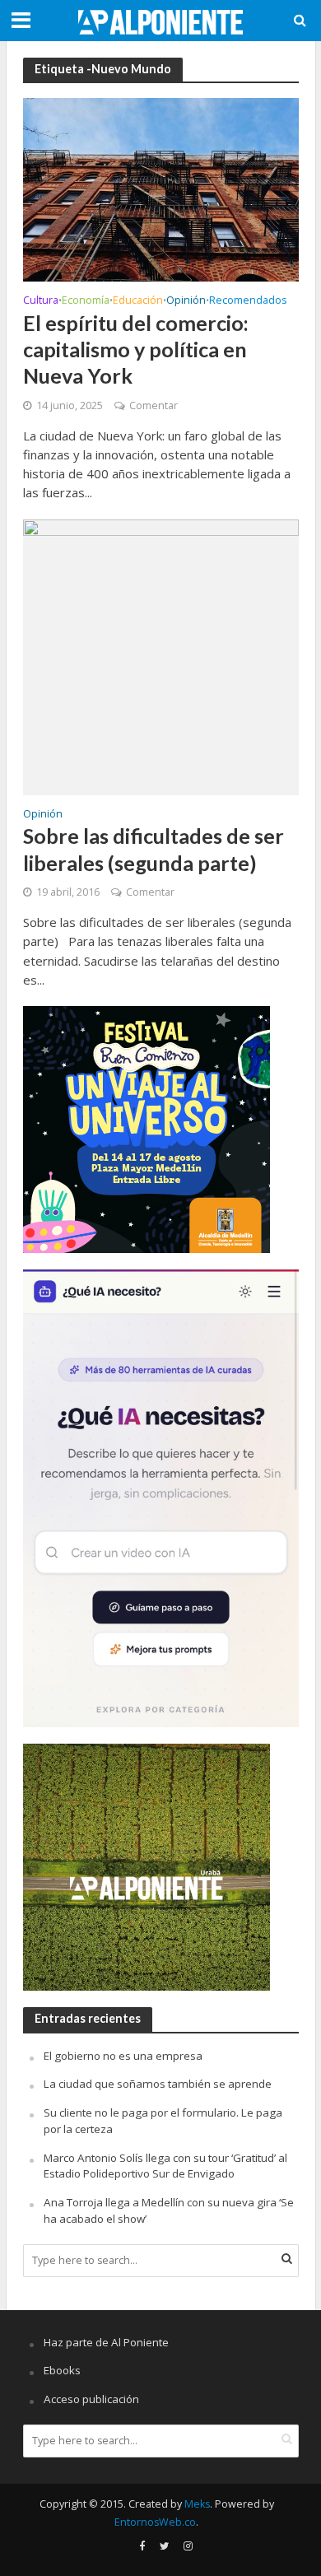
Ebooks (62, 2370)
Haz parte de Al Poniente (106, 2342)
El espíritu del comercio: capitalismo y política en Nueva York (136, 349)
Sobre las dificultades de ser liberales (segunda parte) (154, 849)
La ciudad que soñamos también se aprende (158, 2084)
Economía (86, 301)
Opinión (186, 301)
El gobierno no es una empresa (123, 2056)
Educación (138, 301)
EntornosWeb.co (155, 2522)
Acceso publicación (91, 2399)
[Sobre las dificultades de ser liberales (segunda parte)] (161, 655)
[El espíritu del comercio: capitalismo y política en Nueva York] (161, 189)
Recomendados (248, 301)
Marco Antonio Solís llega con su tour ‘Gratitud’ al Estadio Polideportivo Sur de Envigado (165, 2166)
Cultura (41, 301)
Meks (197, 2504)
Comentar (154, 405)
